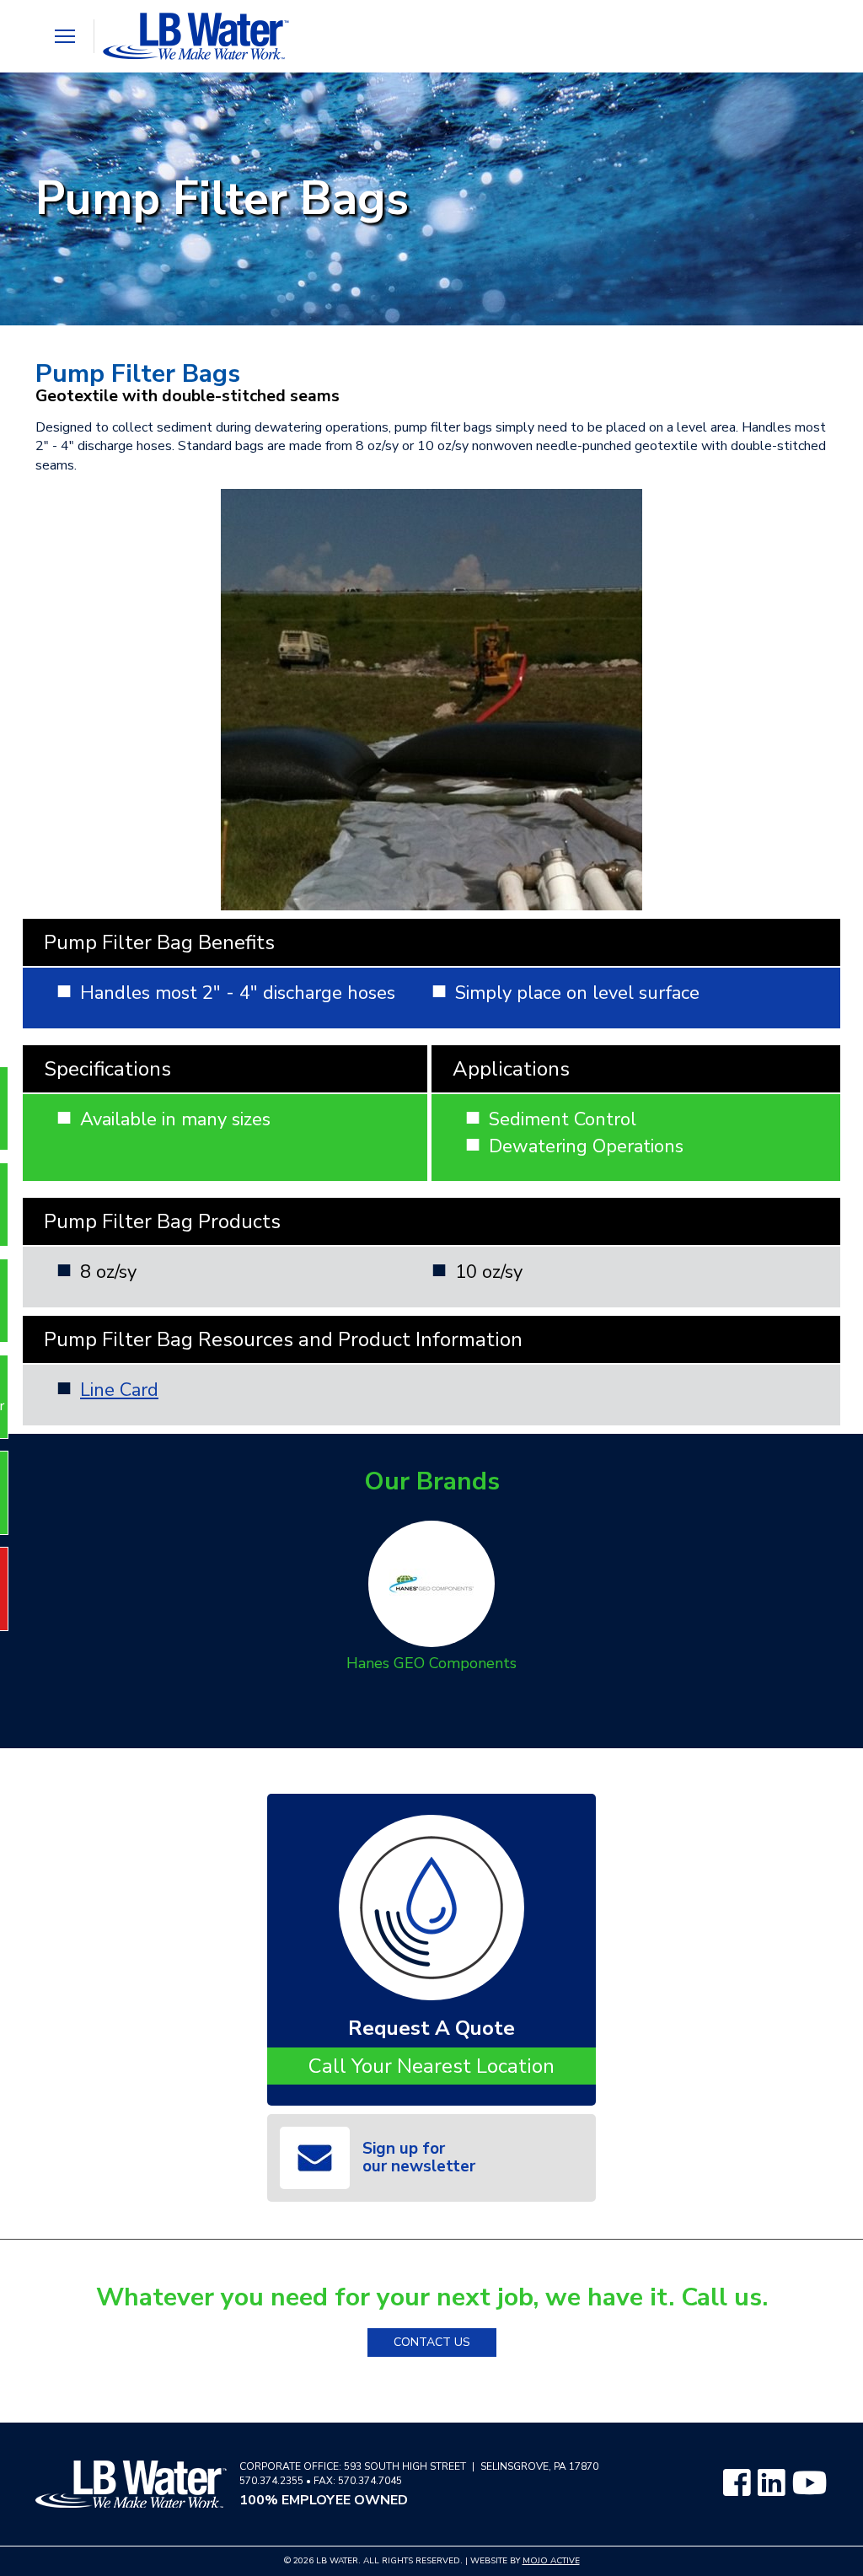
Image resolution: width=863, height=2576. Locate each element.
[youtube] (810, 2484)
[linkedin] (771, 2484)
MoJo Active (551, 2561)
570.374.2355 (271, 2481)
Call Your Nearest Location (431, 2066)
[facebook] (737, 2484)
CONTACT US (432, 2342)
